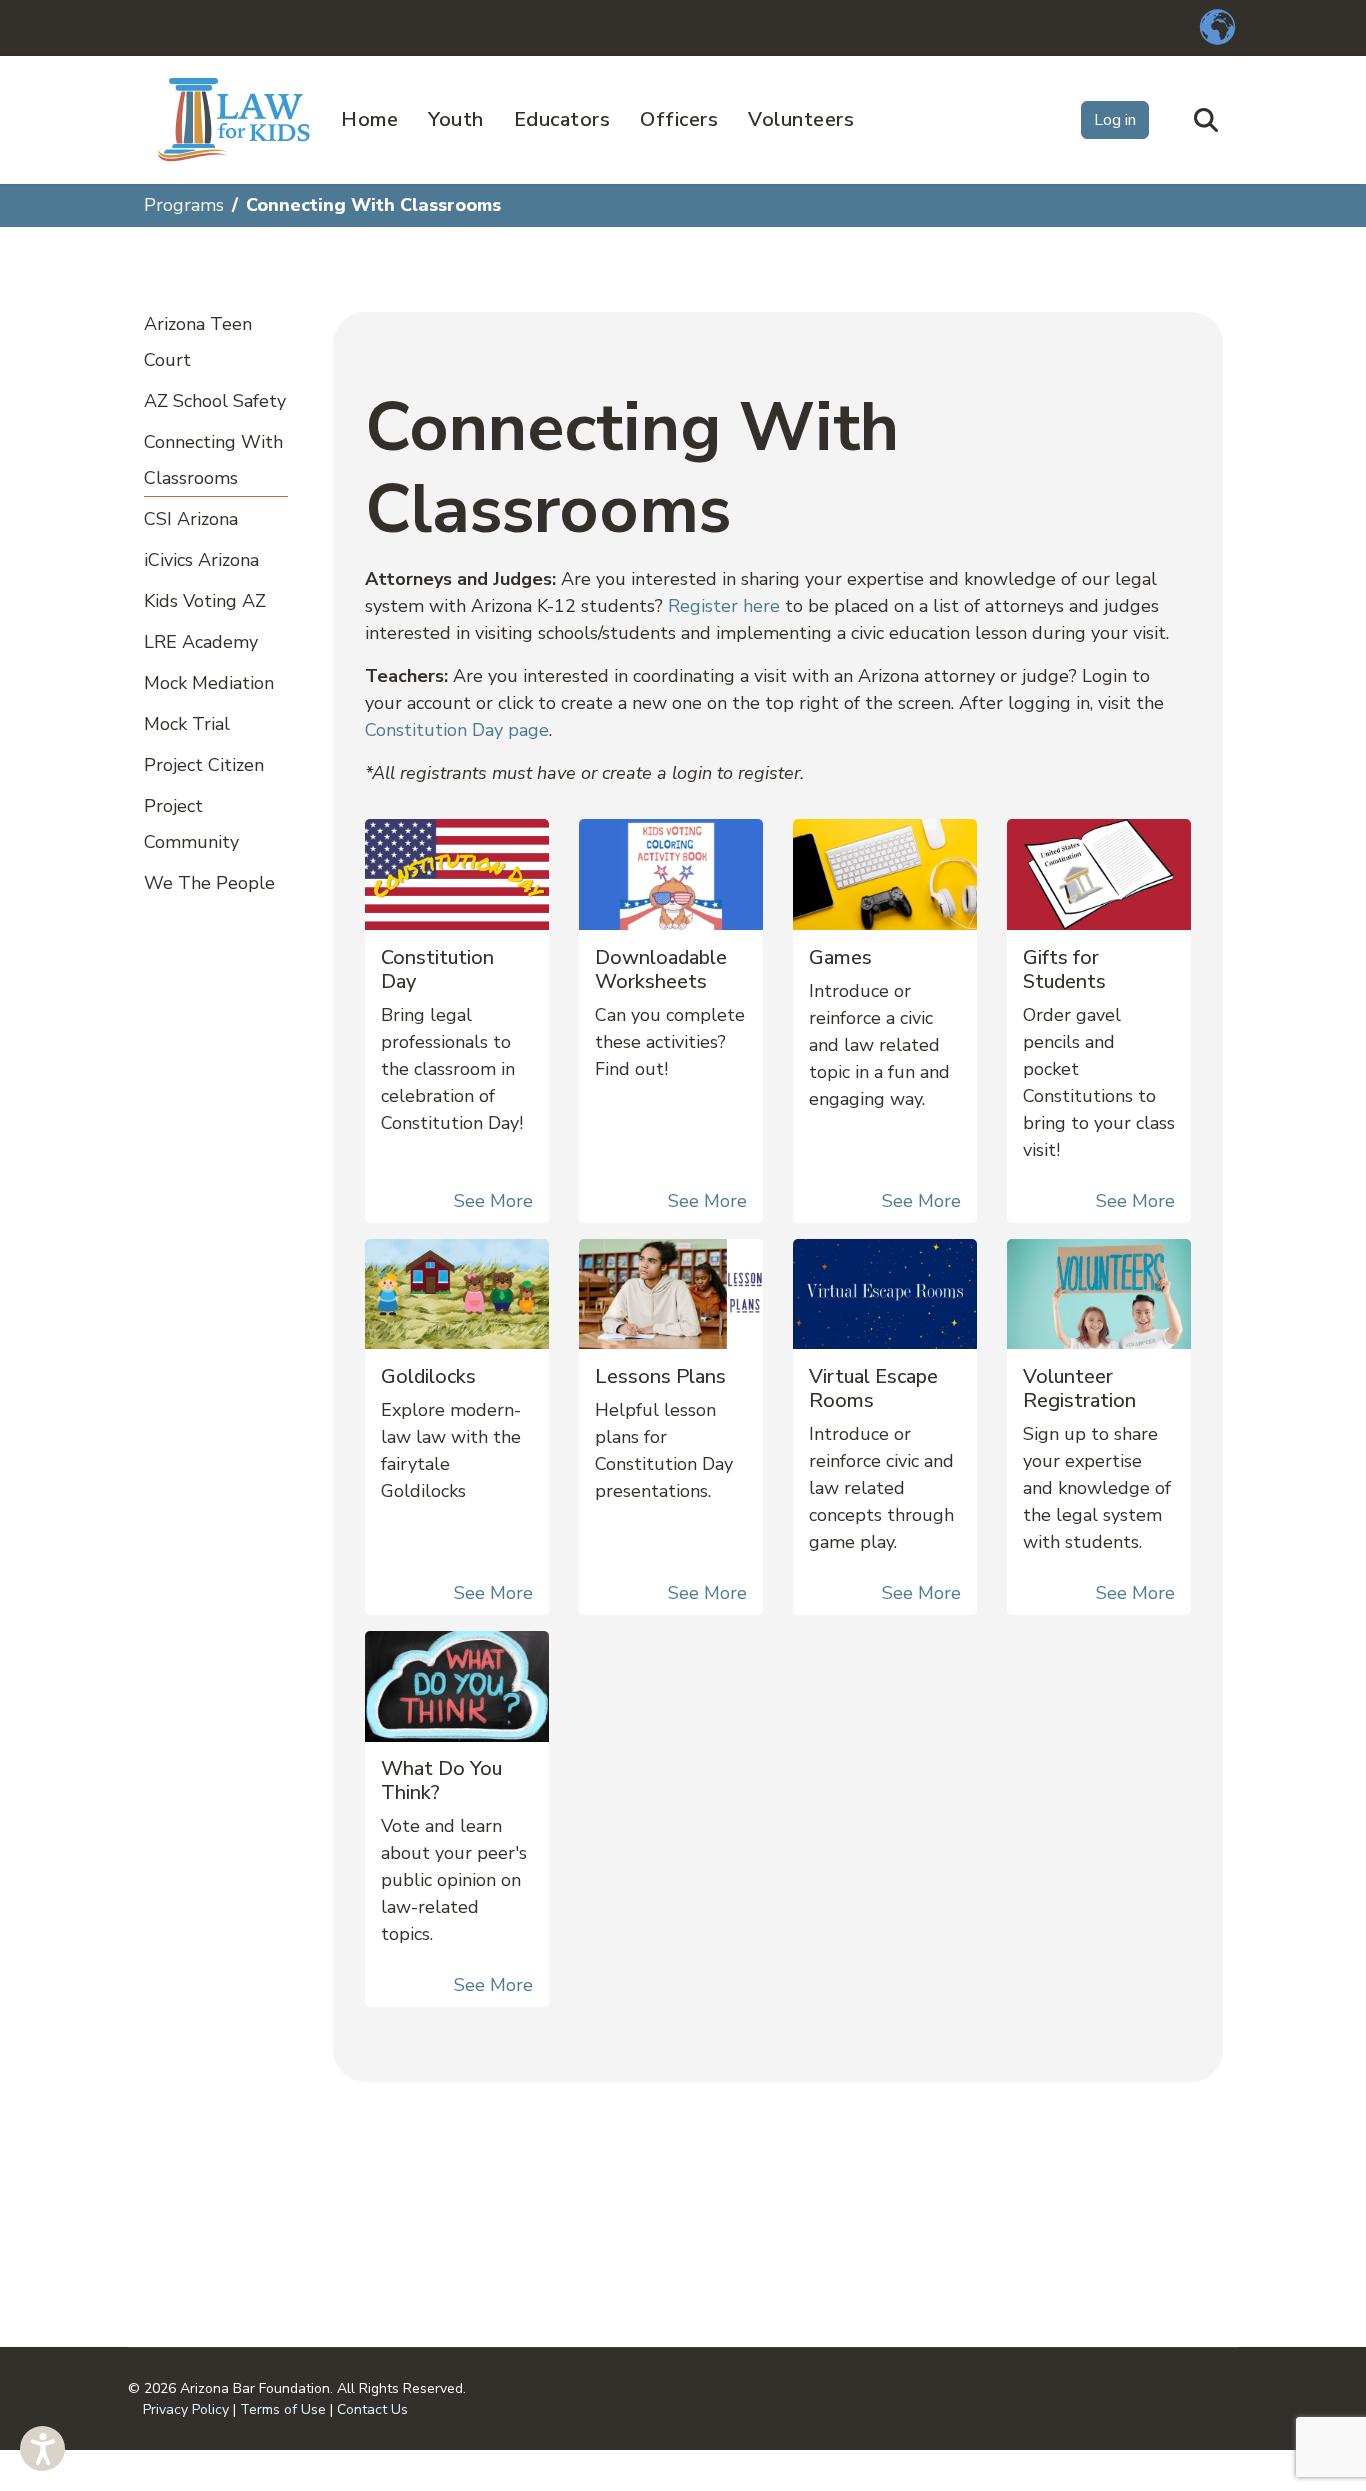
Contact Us (372, 2409)
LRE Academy (201, 642)
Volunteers (801, 119)
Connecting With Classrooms (213, 460)
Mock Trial (187, 724)
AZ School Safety (215, 401)
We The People (209, 883)
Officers (679, 119)
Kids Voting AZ (205, 601)
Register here (724, 606)
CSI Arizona (191, 519)
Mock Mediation (209, 683)
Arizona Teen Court (198, 342)
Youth (456, 119)
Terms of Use (283, 2409)
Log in (1115, 120)
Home (369, 119)
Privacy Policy (186, 2409)
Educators (562, 119)
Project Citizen (204, 765)
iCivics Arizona (201, 560)
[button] (42, 2448)
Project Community (191, 824)
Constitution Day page (457, 730)
